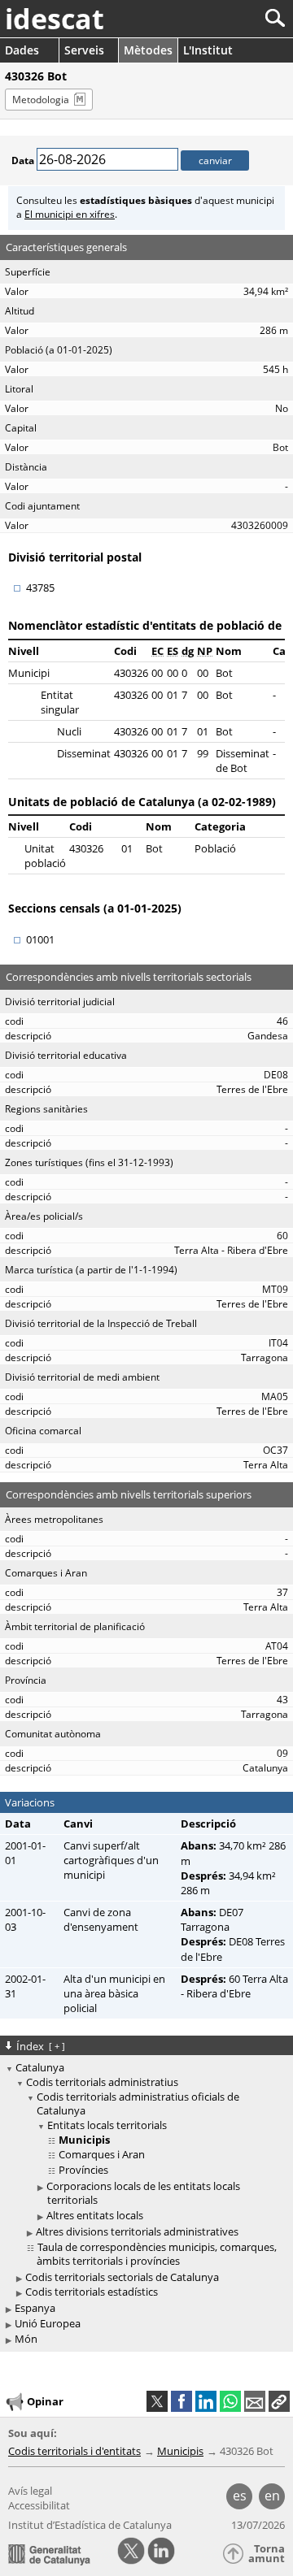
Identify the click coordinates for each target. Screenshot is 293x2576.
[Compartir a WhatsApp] (230, 2401)
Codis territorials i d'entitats (74, 2451)
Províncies (83, 2170)
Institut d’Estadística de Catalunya (90, 2525)
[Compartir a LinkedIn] (206, 2401)
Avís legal (30, 2491)
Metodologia (41, 100)
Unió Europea (48, 2323)
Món (26, 2339)
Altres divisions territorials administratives (137, 2231)
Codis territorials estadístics (92, 2292)
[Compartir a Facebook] (181, 2401)
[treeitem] (149, 2172)
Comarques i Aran (102, 2154)
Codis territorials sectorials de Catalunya (122, 2277)
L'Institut (208, 50)
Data (23, 160)
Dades (22, 50)
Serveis (84, 50)
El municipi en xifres (70, 214)
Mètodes (148, 50)
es (240, 2496)
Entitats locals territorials (107, 2125)
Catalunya (40, 2067)
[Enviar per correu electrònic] (255, 2401)
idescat (55, 19)
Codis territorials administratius (102, 2082)
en (272, 2496)
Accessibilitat (39, 2505)
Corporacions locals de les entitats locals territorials (143, 2193)
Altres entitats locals (95, 2215)
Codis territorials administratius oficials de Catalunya (138, 2103)
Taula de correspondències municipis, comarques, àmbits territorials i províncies (157, 2254)
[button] (279, 2401)
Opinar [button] (45, 2401)
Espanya (35, 2308)
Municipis (180, 2451)
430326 (131, 673)
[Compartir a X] (157, 2401)
